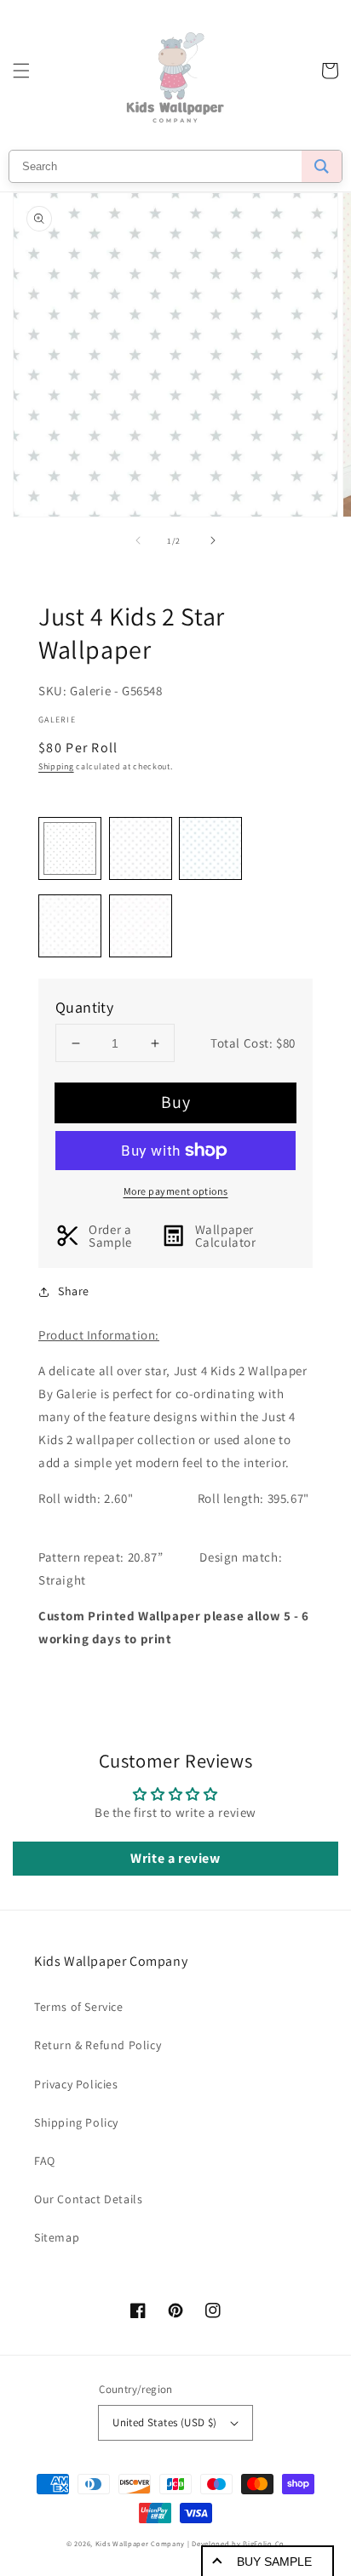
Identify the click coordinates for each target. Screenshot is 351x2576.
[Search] (322, 166)
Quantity (84, 1007)
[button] (21, 71)
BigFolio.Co (264, 2543)
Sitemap (57, 2237)
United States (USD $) (164, 2422)
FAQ (45, 2161)
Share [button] (74, 1291)
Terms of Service (79, 2007)
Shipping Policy (76, 2122)
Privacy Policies (76, 2084)
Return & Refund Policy (98, 2045)
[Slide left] (138, 540)
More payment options (176, 1191)
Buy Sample (274, 2562)
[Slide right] (213, 540)
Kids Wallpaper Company (140, 2543)
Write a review (175, 1858)
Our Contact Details (88, 2199)
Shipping (56, 766)
